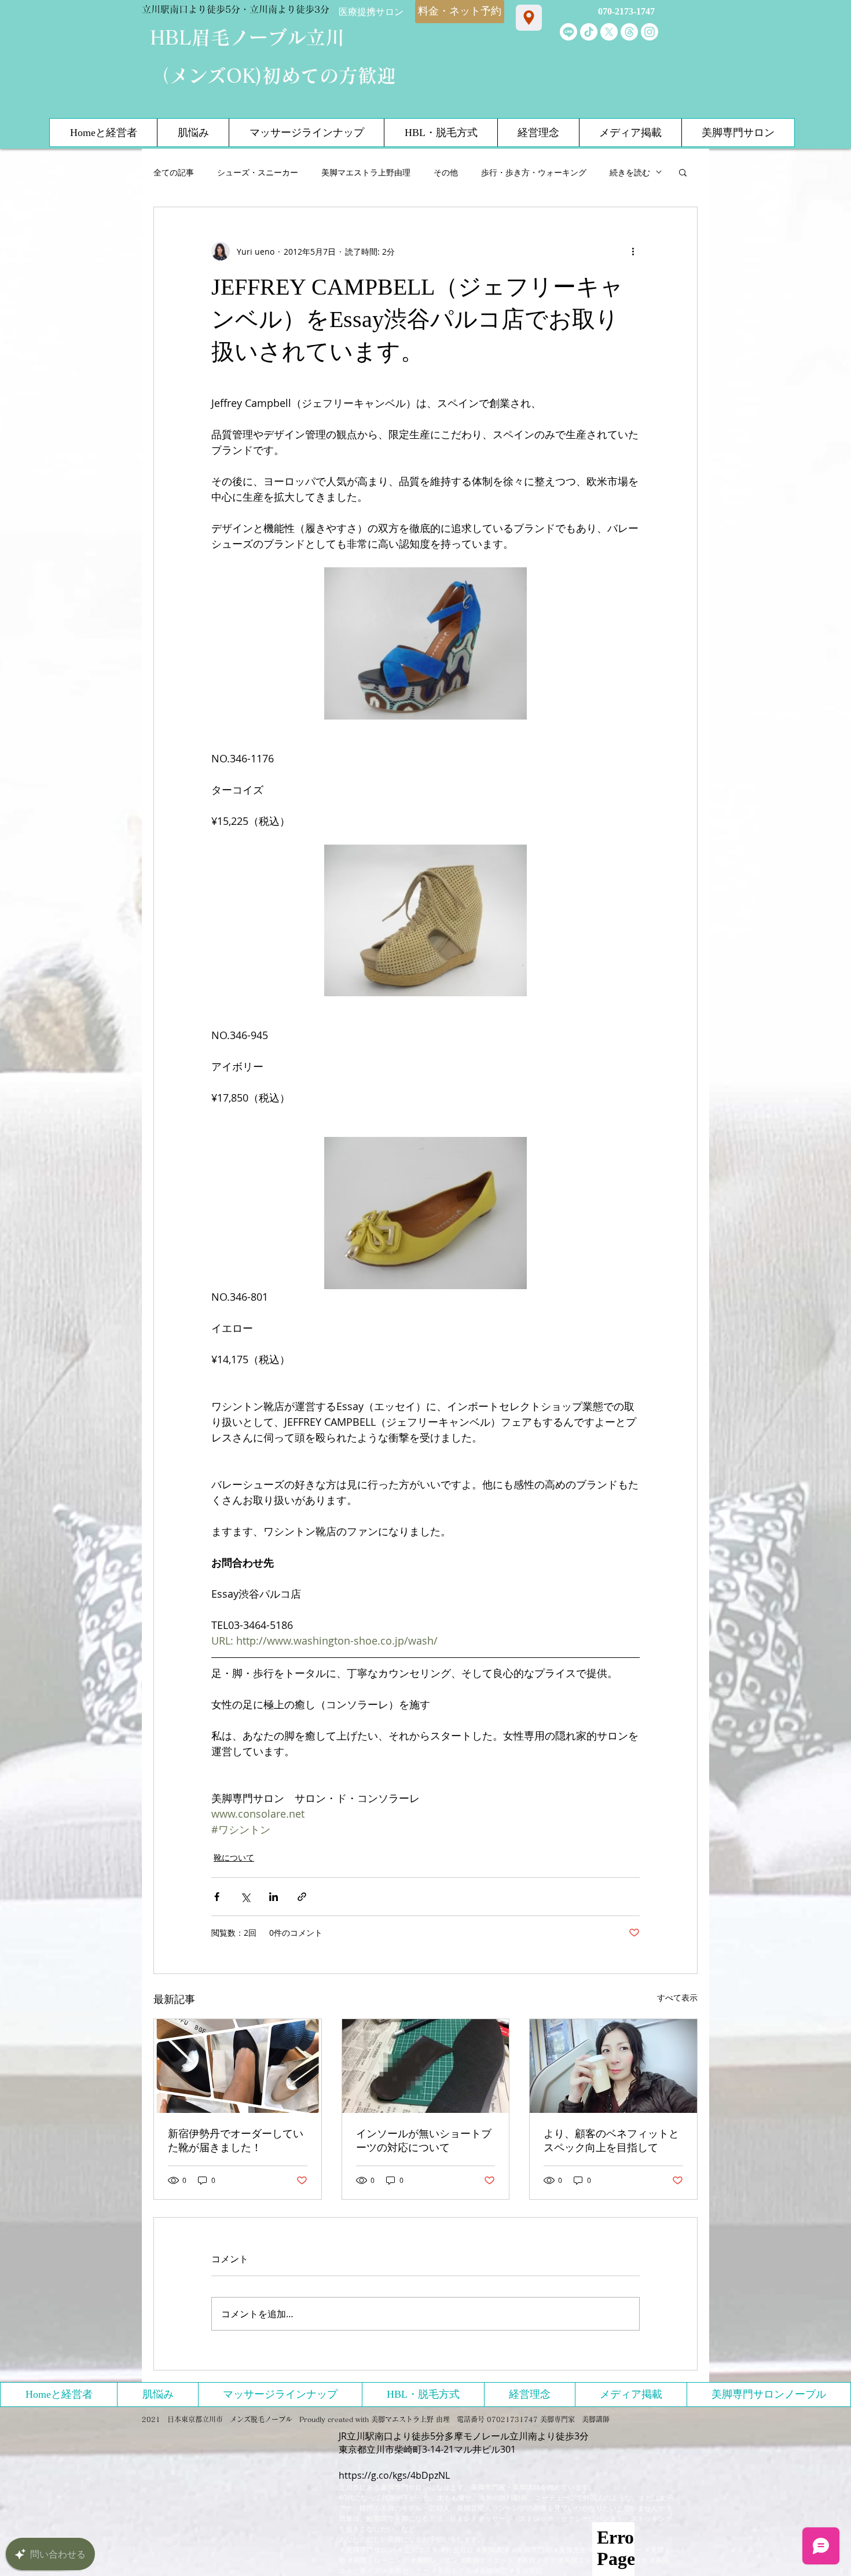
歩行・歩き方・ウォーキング (534, 172)
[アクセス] (529, 18)
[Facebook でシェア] (217, 1897)
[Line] (568, 32)
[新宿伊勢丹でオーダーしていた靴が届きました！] (238, 2066)
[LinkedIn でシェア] (274, 1897)
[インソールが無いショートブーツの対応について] (426, 2066)
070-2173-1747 (626, 11)
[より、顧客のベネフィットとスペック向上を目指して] (613, 2066)
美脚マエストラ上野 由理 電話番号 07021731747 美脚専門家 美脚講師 (490, 2419)
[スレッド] (629, 32)
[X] (609, 32)
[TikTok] (589, 32)
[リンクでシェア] (302, 1897)
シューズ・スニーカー (258, 172)
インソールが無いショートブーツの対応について (424, 2141)
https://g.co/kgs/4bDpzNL (394, 2475)
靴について (234, 1857)
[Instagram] (650, 32)
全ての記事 (174, 172)
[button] (683, 172)
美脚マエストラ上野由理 (366, 172)
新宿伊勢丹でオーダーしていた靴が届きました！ (236, 2141)
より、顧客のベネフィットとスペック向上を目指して (611, 2141)
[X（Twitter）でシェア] (245, 1897)
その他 (446, 172)
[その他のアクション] (633, 251)
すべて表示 (677, 1997)
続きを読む (630, 172)
